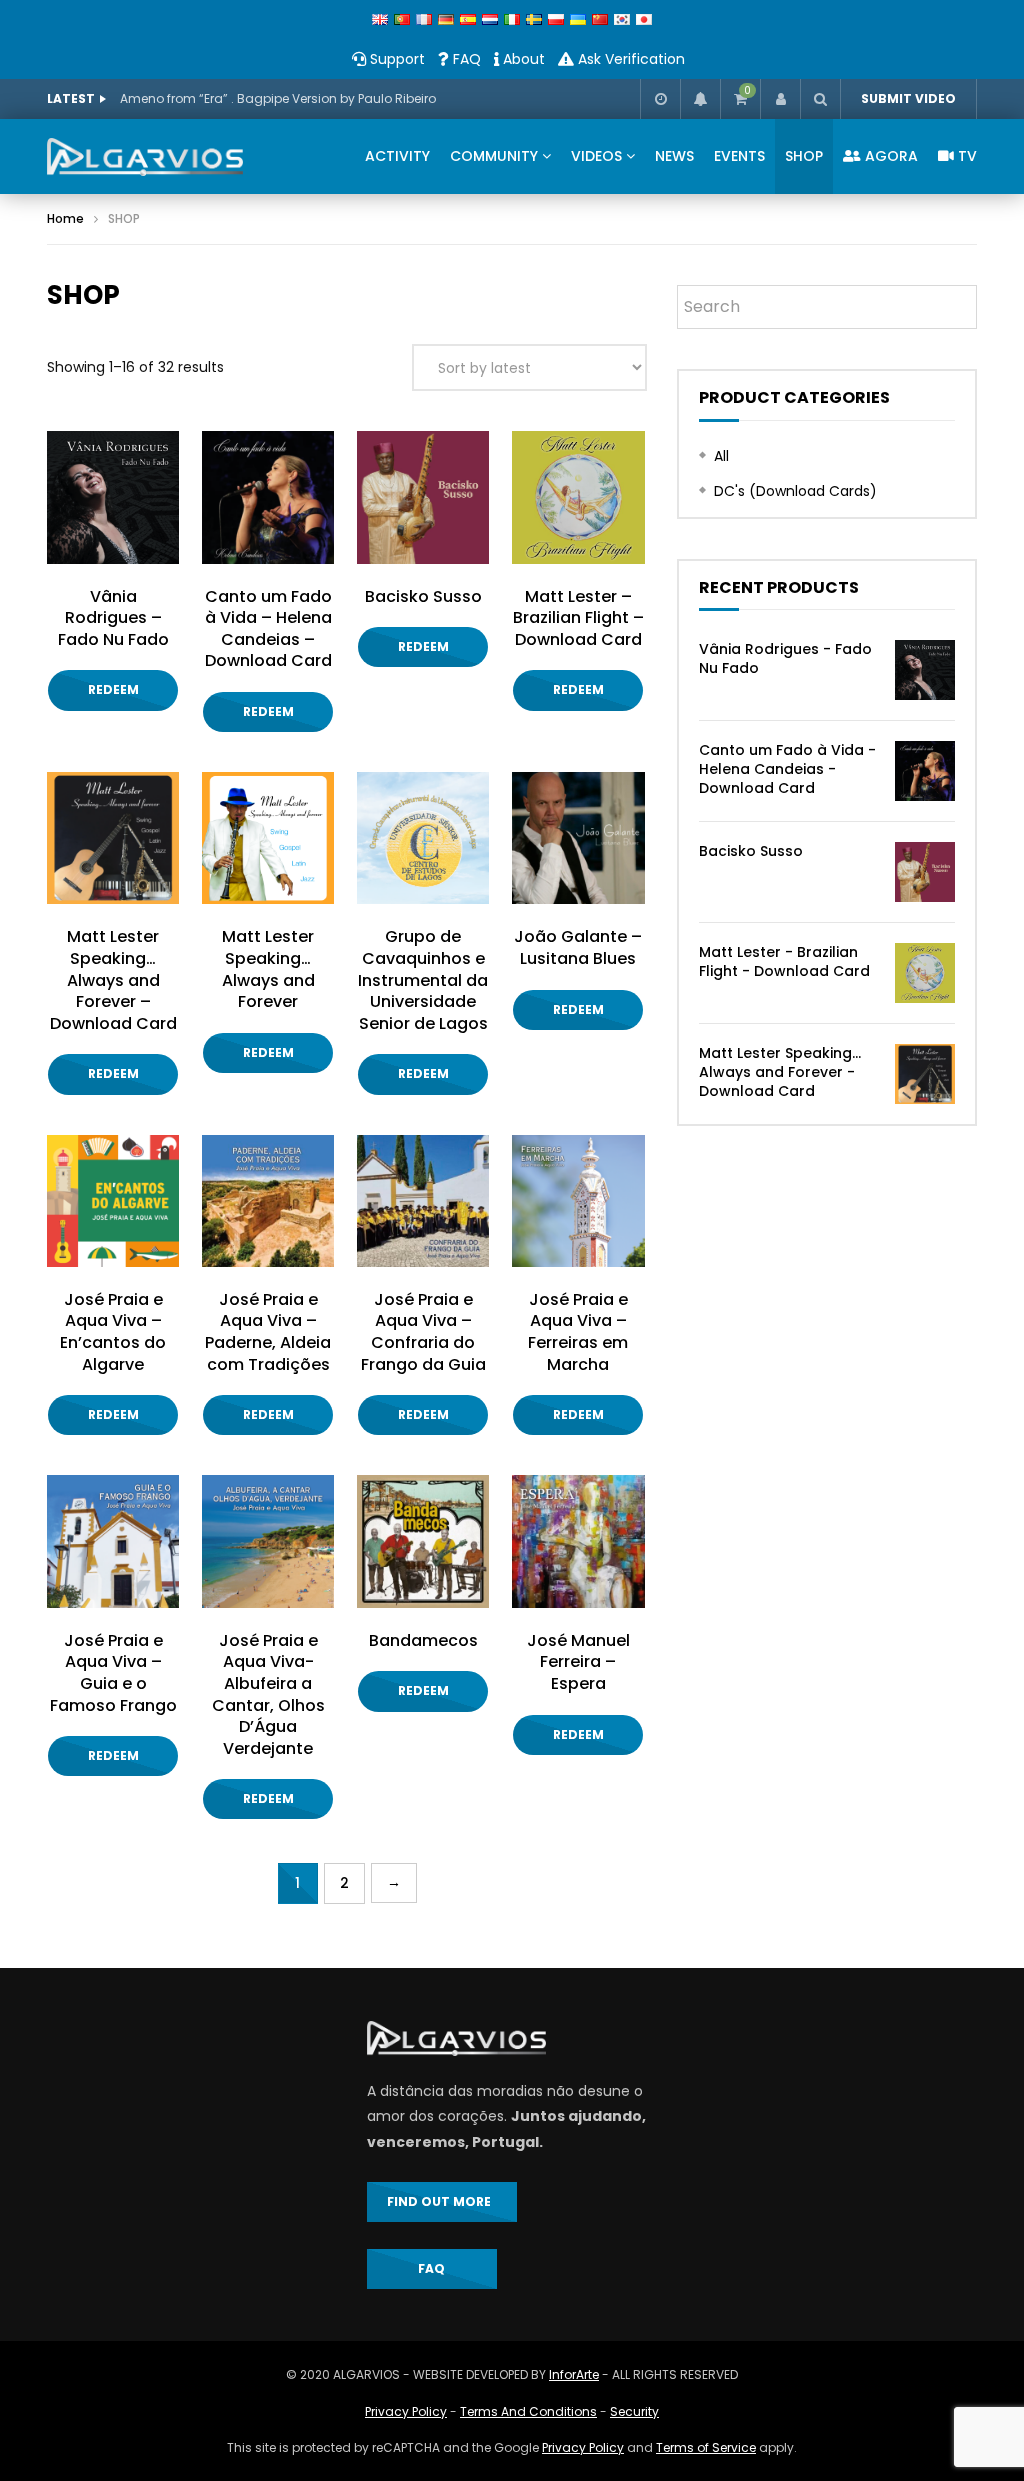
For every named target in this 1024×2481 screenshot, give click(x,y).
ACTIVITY (397, 156)
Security (634, 2411)
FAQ (465, 59)
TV (965, 156)
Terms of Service (706, 2447)
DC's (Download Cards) (795, 491)
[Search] (820, 99)
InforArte (574, 2374)
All (721, 456)
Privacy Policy (406, 2411)
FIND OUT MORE (442, 2201)
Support (395, 59)
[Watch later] (660, 99)
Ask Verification (629, 59)
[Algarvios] (145, 157)
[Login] (780, 99)
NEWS (674, 156)
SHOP (804, 156)
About (522, 59)
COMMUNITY (494, 156)
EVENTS (739, 156)
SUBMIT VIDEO (908, 98)
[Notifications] (700, 99)
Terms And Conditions (528, 2411)
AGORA (889, 156)
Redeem (113, 689)
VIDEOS (596, 156)
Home (65, 218)
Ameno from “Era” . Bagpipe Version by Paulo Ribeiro (278, 98)
